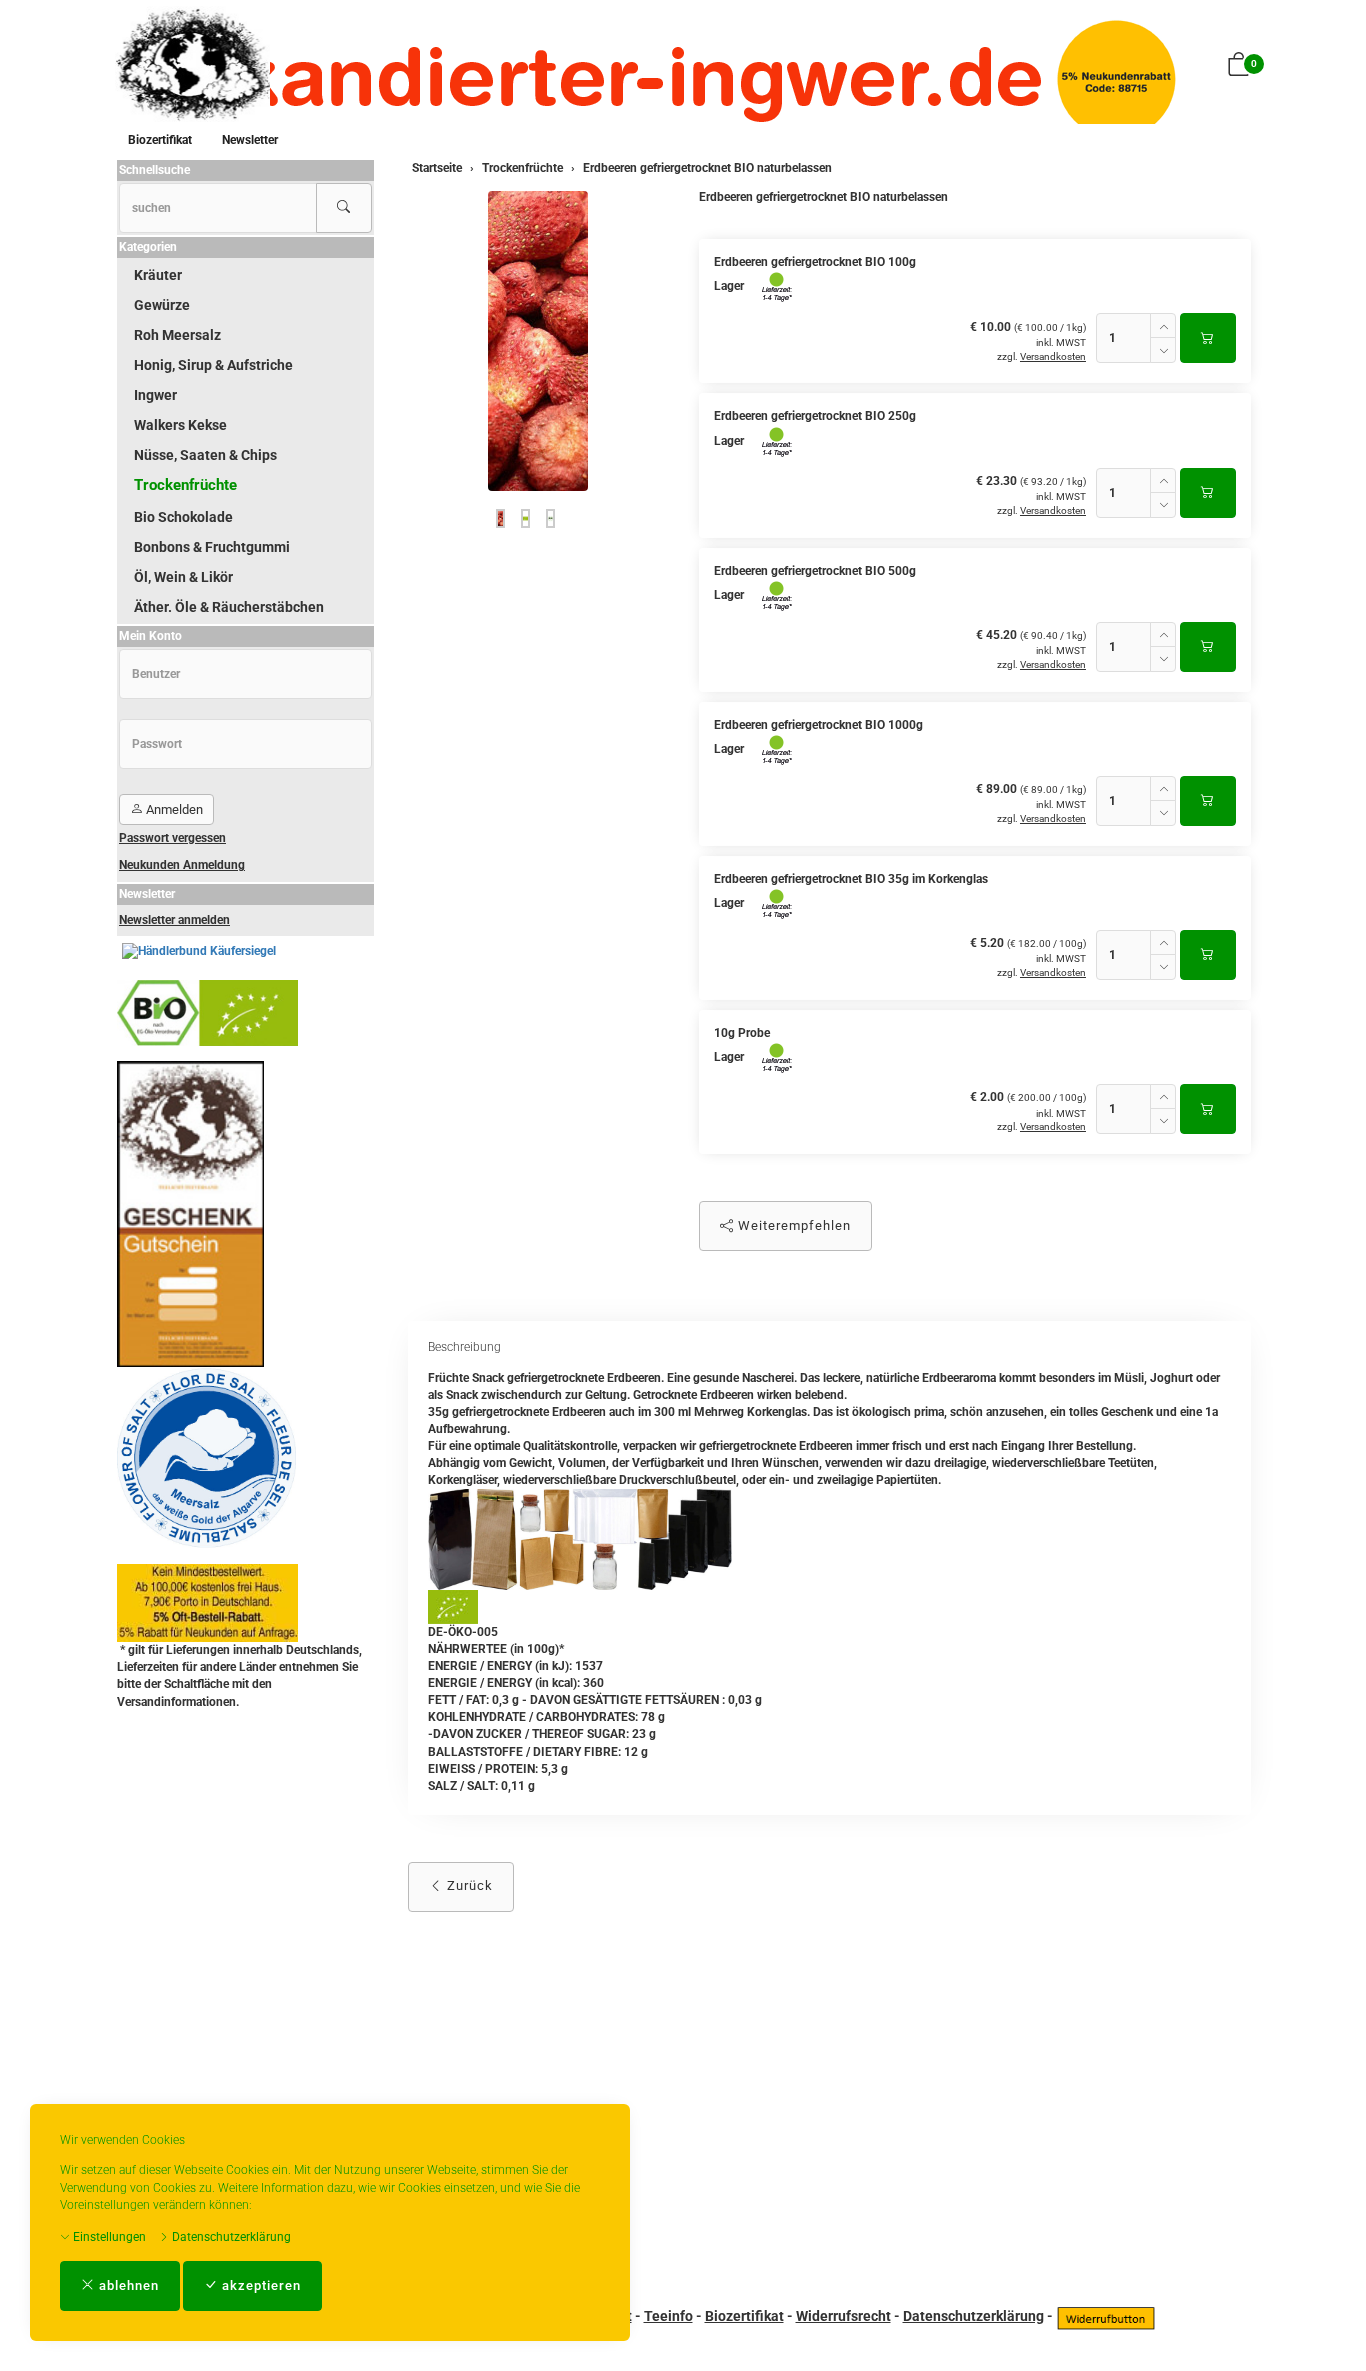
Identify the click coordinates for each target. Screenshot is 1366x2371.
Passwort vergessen (172, 838)
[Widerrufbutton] (1106, 2316)
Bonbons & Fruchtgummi (212, 547)
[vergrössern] (538, 341)
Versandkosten (1053, 356)
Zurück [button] (468, 1885)
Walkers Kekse (180, 425)
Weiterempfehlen (792, 1225)
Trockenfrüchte (185, 485)
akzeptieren (259, 2285)
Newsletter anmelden (174, 920)
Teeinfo (668, 2316)
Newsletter (250, 140)
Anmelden (173, 809)
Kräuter (158, 275)
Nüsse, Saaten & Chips (205, 455)
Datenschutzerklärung (230, 2237)
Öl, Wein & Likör (183, 577)
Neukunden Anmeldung (182, 865)
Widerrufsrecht (843, 2316)
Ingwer (155, 395)
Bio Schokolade (183, 517)
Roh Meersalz (177, 335)
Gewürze (162, 305)
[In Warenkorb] (1208, 338)
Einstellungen (108, 2237)
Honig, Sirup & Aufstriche (213, 365)
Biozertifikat (160, 140)
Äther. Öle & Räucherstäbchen (229, 607)
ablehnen (127, 2285)
